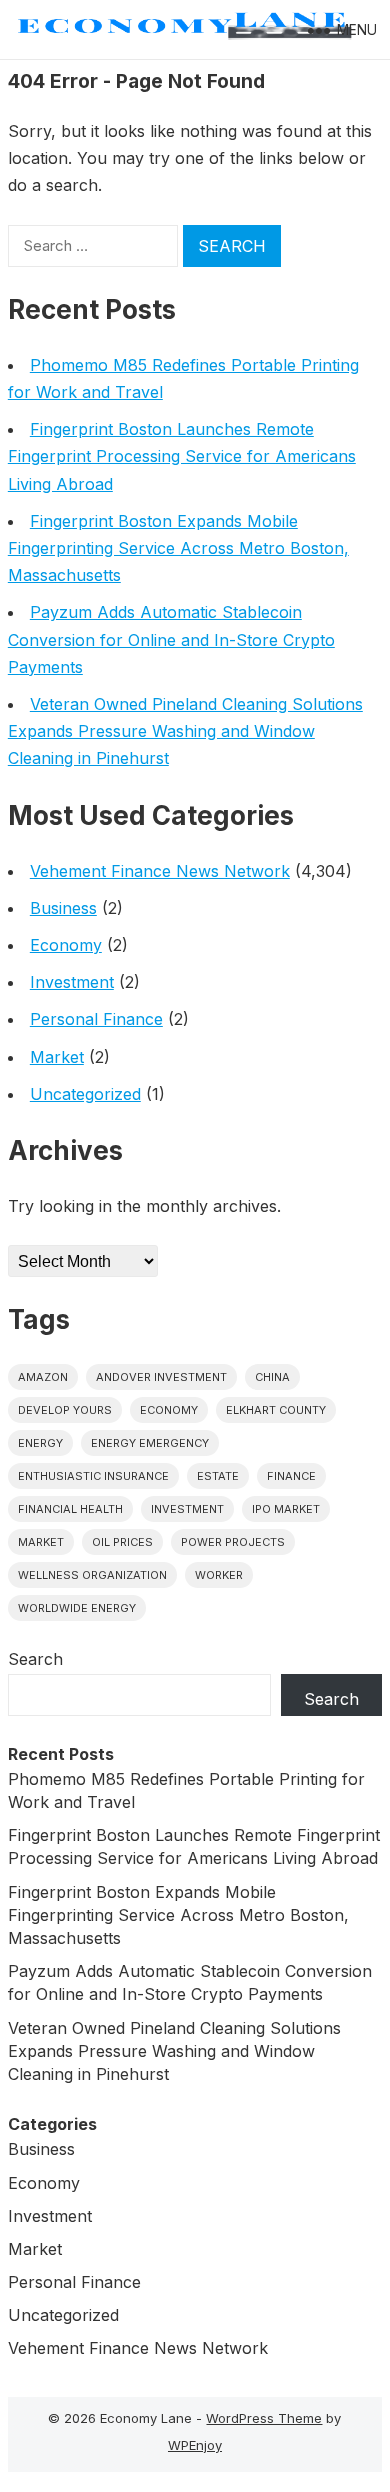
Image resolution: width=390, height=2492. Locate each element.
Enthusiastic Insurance (93, 1476)
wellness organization (92, 1575)
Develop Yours (65, 1410)
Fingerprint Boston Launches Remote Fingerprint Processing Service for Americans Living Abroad (182, 456)
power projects (233, 1542)
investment (187, 1509)
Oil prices (122, 1542)
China (272, 1377)
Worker (219, 1575)
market (41, 1542)
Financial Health (70, 1509)
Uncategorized (85, 1094)
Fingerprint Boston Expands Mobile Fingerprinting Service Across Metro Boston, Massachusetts (178, 548)
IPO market (286, 1509)
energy (40, 1443)
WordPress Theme (264, 2418)
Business (63, 908)
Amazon (43, 1377)
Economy (66, 945)
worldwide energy (77, 1608)
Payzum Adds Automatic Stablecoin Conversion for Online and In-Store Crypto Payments (171, 639)
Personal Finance (96, 1019)
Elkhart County (276, 1410)
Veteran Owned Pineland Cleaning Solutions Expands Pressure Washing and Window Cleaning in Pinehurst (185, 731)
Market (57, 1057)
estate (218, 1476)
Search (35, 1659)
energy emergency (150, 1443)
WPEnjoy (195, 2445)
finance (291, 1476)
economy (169, 1410)
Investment (72, 982)
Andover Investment (161, 1377)
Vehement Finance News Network (160, 871)
